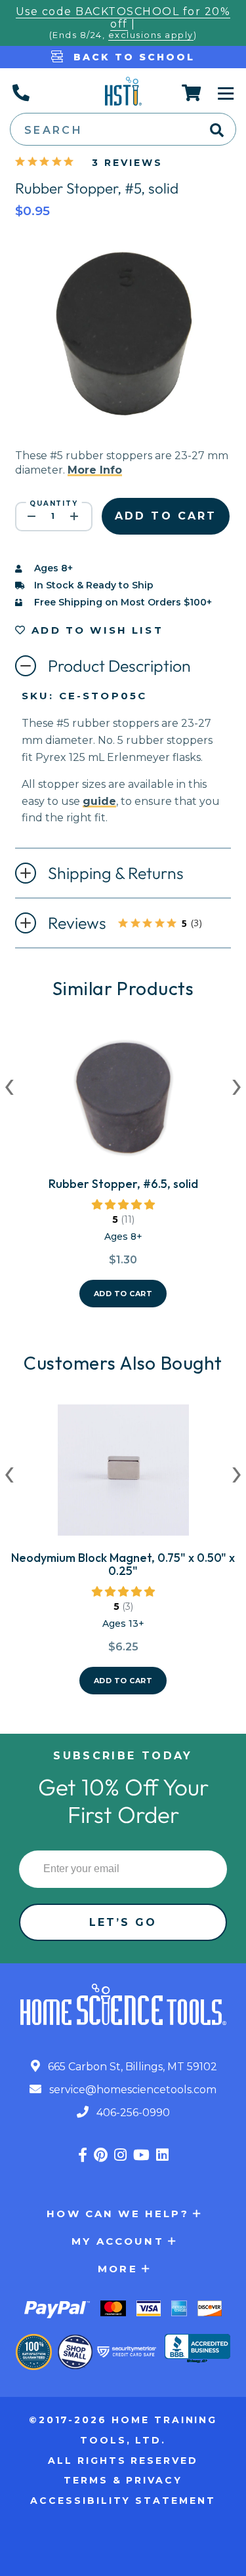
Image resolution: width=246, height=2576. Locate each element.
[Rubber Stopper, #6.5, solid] (123, 1101)
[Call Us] (20, 92)
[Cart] (192, 92)
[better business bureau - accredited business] (197, 2350)
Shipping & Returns (116, 873)
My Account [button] (118, 2241)
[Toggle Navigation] (226, 92)
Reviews (137, 924)
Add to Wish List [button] (95, 630)
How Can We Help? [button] (117, 2214)
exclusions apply (151, 35)
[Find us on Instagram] (120, 2155)
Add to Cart (123, 1294)
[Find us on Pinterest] (101, 2155)
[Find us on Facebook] (83, 2155)
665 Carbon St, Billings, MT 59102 (131, 2067)
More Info (95, 470)
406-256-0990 (132, 2113)
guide (99, 801)
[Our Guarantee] (34, 2352)
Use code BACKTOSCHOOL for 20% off (123, 18)
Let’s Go (123, 1922)
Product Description (119, 666)
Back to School (132, 57)
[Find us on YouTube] (141, 2155)
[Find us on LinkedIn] (162, 2155)
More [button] (118, 2269)
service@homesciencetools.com (132, 2090)
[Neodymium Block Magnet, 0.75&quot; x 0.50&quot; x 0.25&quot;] (123, 1475)
